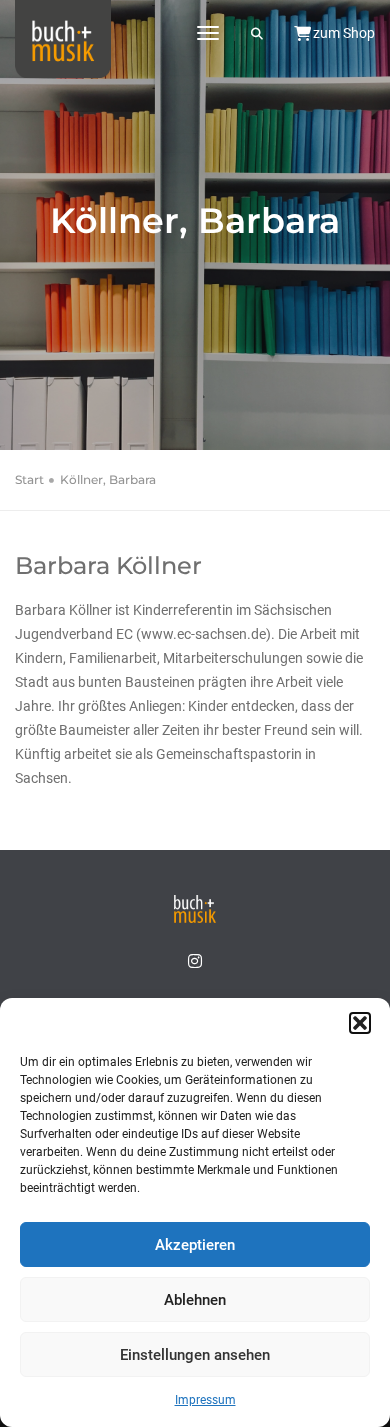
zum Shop (342, 33)
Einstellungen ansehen (195, 1355)
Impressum (205, 1400)
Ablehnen (195, 1300)
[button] (360, 1023)
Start (29, 479)
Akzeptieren (195, 1245)
